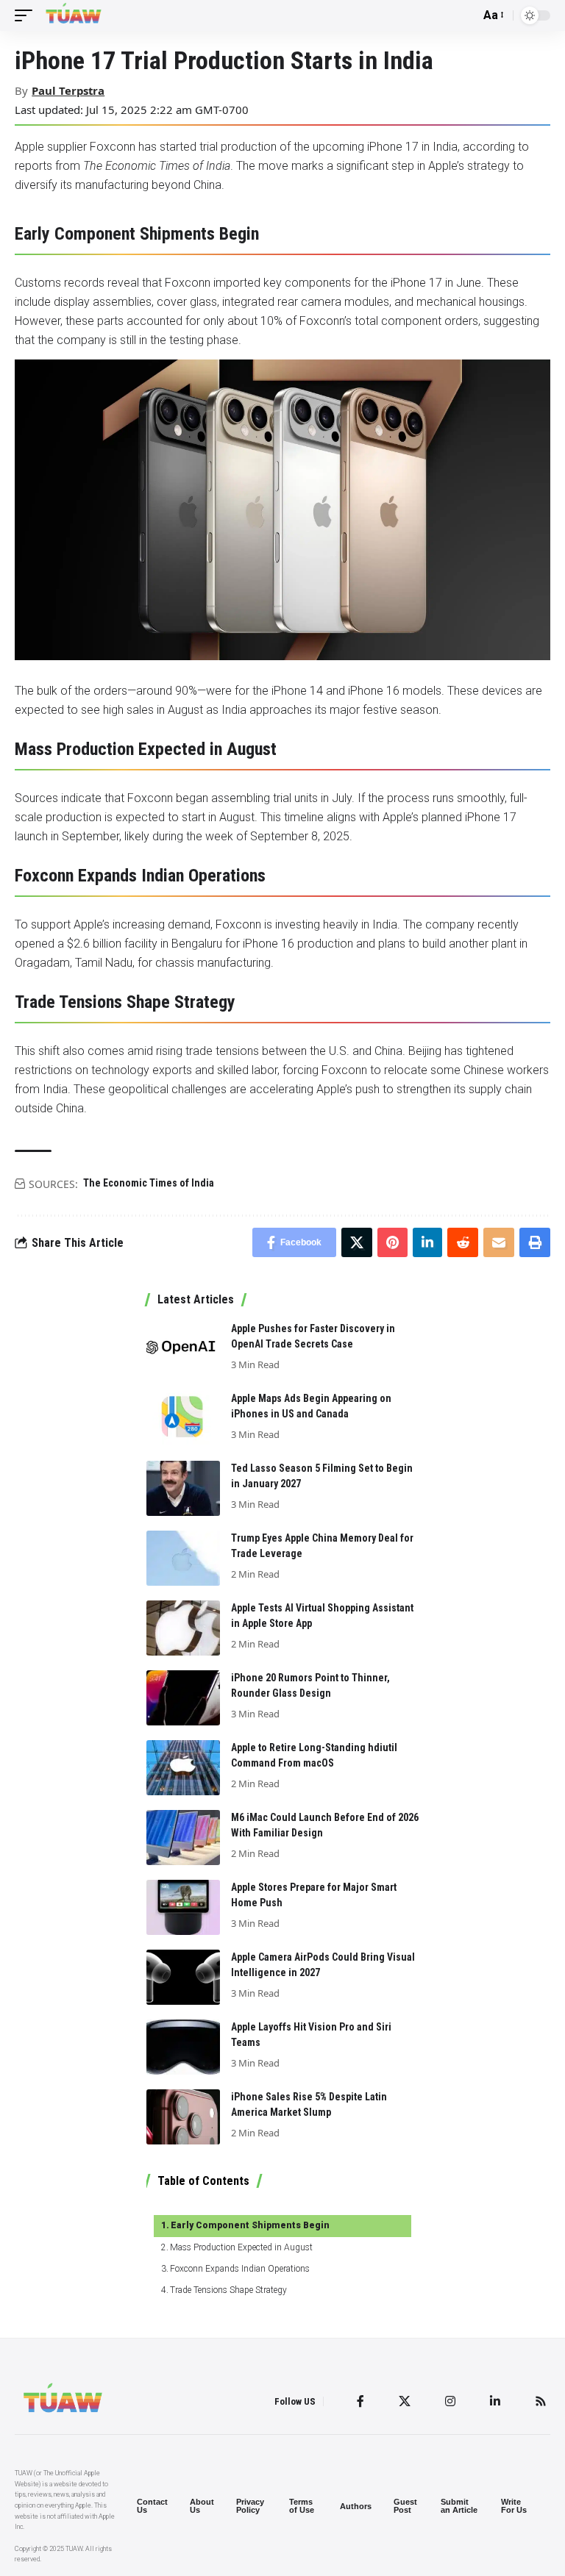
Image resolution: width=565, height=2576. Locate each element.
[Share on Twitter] (357, 1242)
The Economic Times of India (149, 1183)
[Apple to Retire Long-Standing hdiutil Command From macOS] (183, 1768)
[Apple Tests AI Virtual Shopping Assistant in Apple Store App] (183, 1628)
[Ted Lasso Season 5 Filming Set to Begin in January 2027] (183, 1488)
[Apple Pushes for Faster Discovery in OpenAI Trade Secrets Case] (183, 1349)
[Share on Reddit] (463, 1242)
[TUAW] (74, 15)
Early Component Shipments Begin (250, 2225)
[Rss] (541, 2401)
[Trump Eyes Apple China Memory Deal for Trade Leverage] (183, 1558)
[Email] (499, 1242)
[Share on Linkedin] (427, 1242)
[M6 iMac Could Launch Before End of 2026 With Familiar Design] (183, 1838)
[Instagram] (450, 2401)
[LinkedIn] (495, 2401)
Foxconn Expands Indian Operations (240, 2269)
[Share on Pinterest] (392, 1242)
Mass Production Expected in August (241, 2247)
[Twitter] (405, 2401)
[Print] (535, 1242)
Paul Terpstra (68, 90)
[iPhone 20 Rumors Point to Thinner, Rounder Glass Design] (183, 1698)
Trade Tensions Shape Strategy (228, 2290)
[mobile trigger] (27, 15)
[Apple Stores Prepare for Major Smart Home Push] (183, 1907)
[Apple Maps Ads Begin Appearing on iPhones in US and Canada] (183, 1418)
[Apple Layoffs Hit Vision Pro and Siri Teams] (183, 2047)
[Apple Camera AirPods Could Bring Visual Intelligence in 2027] (183, 1977)
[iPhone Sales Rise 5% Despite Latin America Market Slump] (183, 2117)
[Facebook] (360, 2401)
